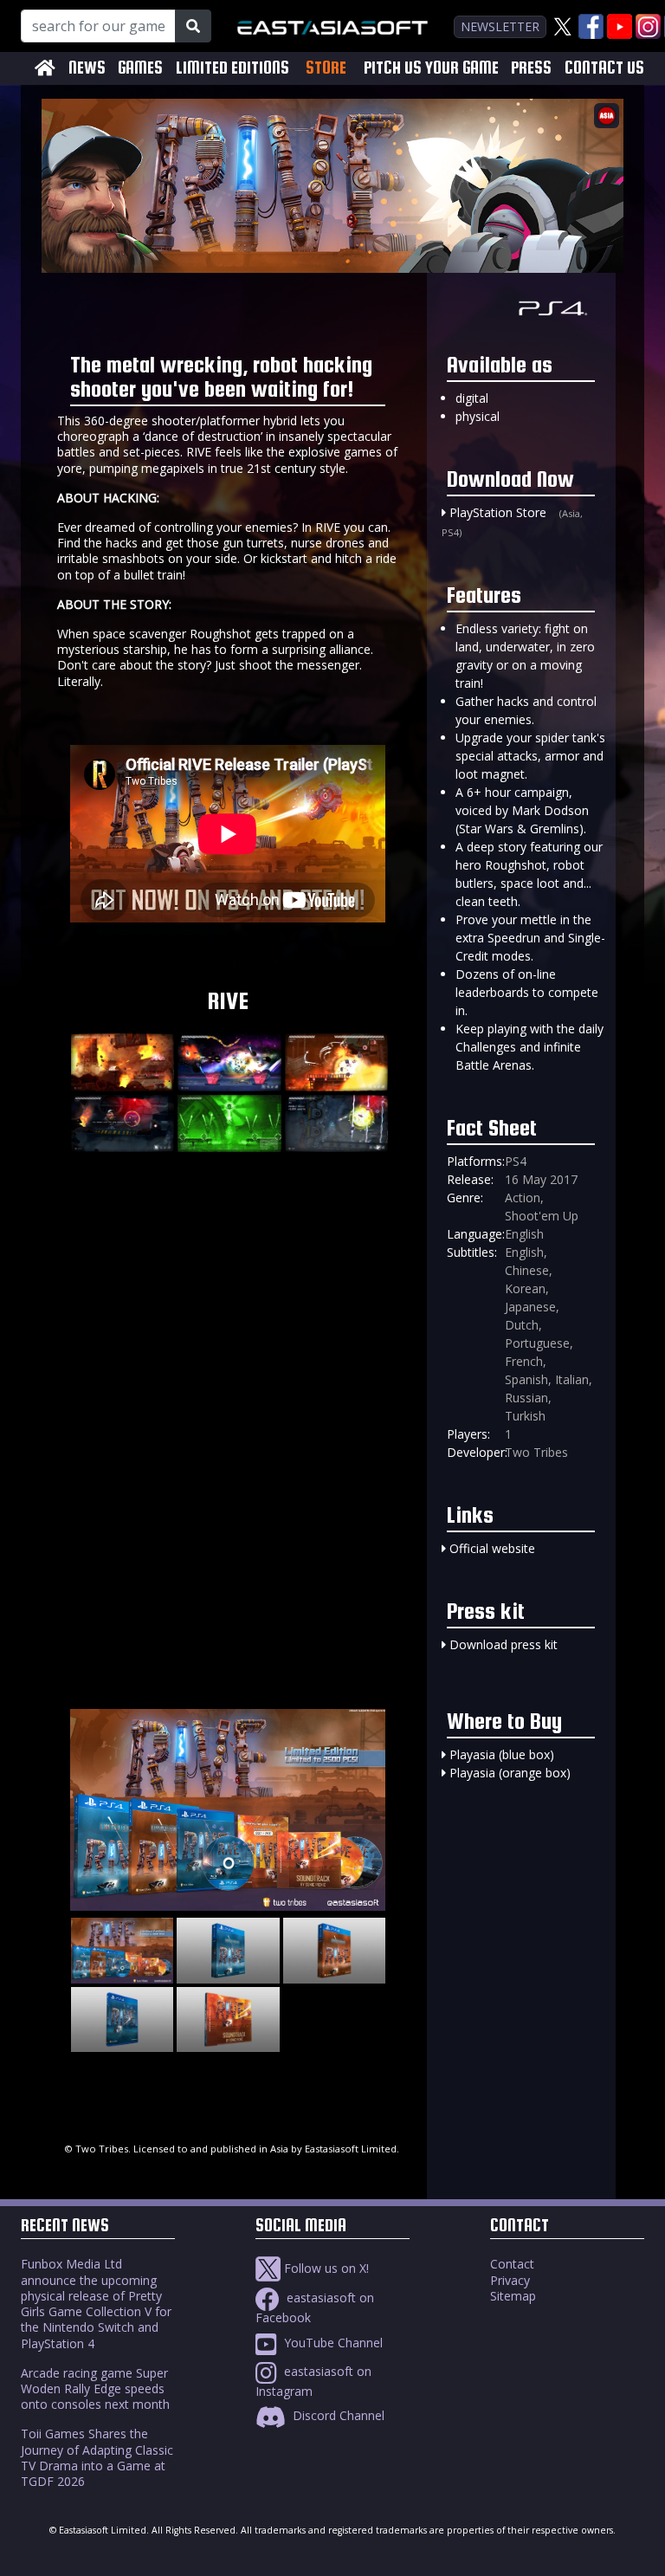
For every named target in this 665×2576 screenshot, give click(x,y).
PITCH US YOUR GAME (431, 68)
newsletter (500, 26)
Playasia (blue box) (502, 1754)
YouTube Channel (332, 2343)
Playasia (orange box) (510, 1773)
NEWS (87, 68)
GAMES (140, 68)
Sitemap (513, 2296)
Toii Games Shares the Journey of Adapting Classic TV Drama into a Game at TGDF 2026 (97, 2457)
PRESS (531, 68)
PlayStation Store (498, 512)
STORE (326, 68)
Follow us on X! (325, 2268)
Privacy (510, 2280)
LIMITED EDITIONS (232, 68)
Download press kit (504, 1644)
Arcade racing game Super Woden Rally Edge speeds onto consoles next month (95, 2388)
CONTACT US (604, 68)
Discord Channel (337, 2415)
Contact (512, 2264)
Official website (492, 1548)
